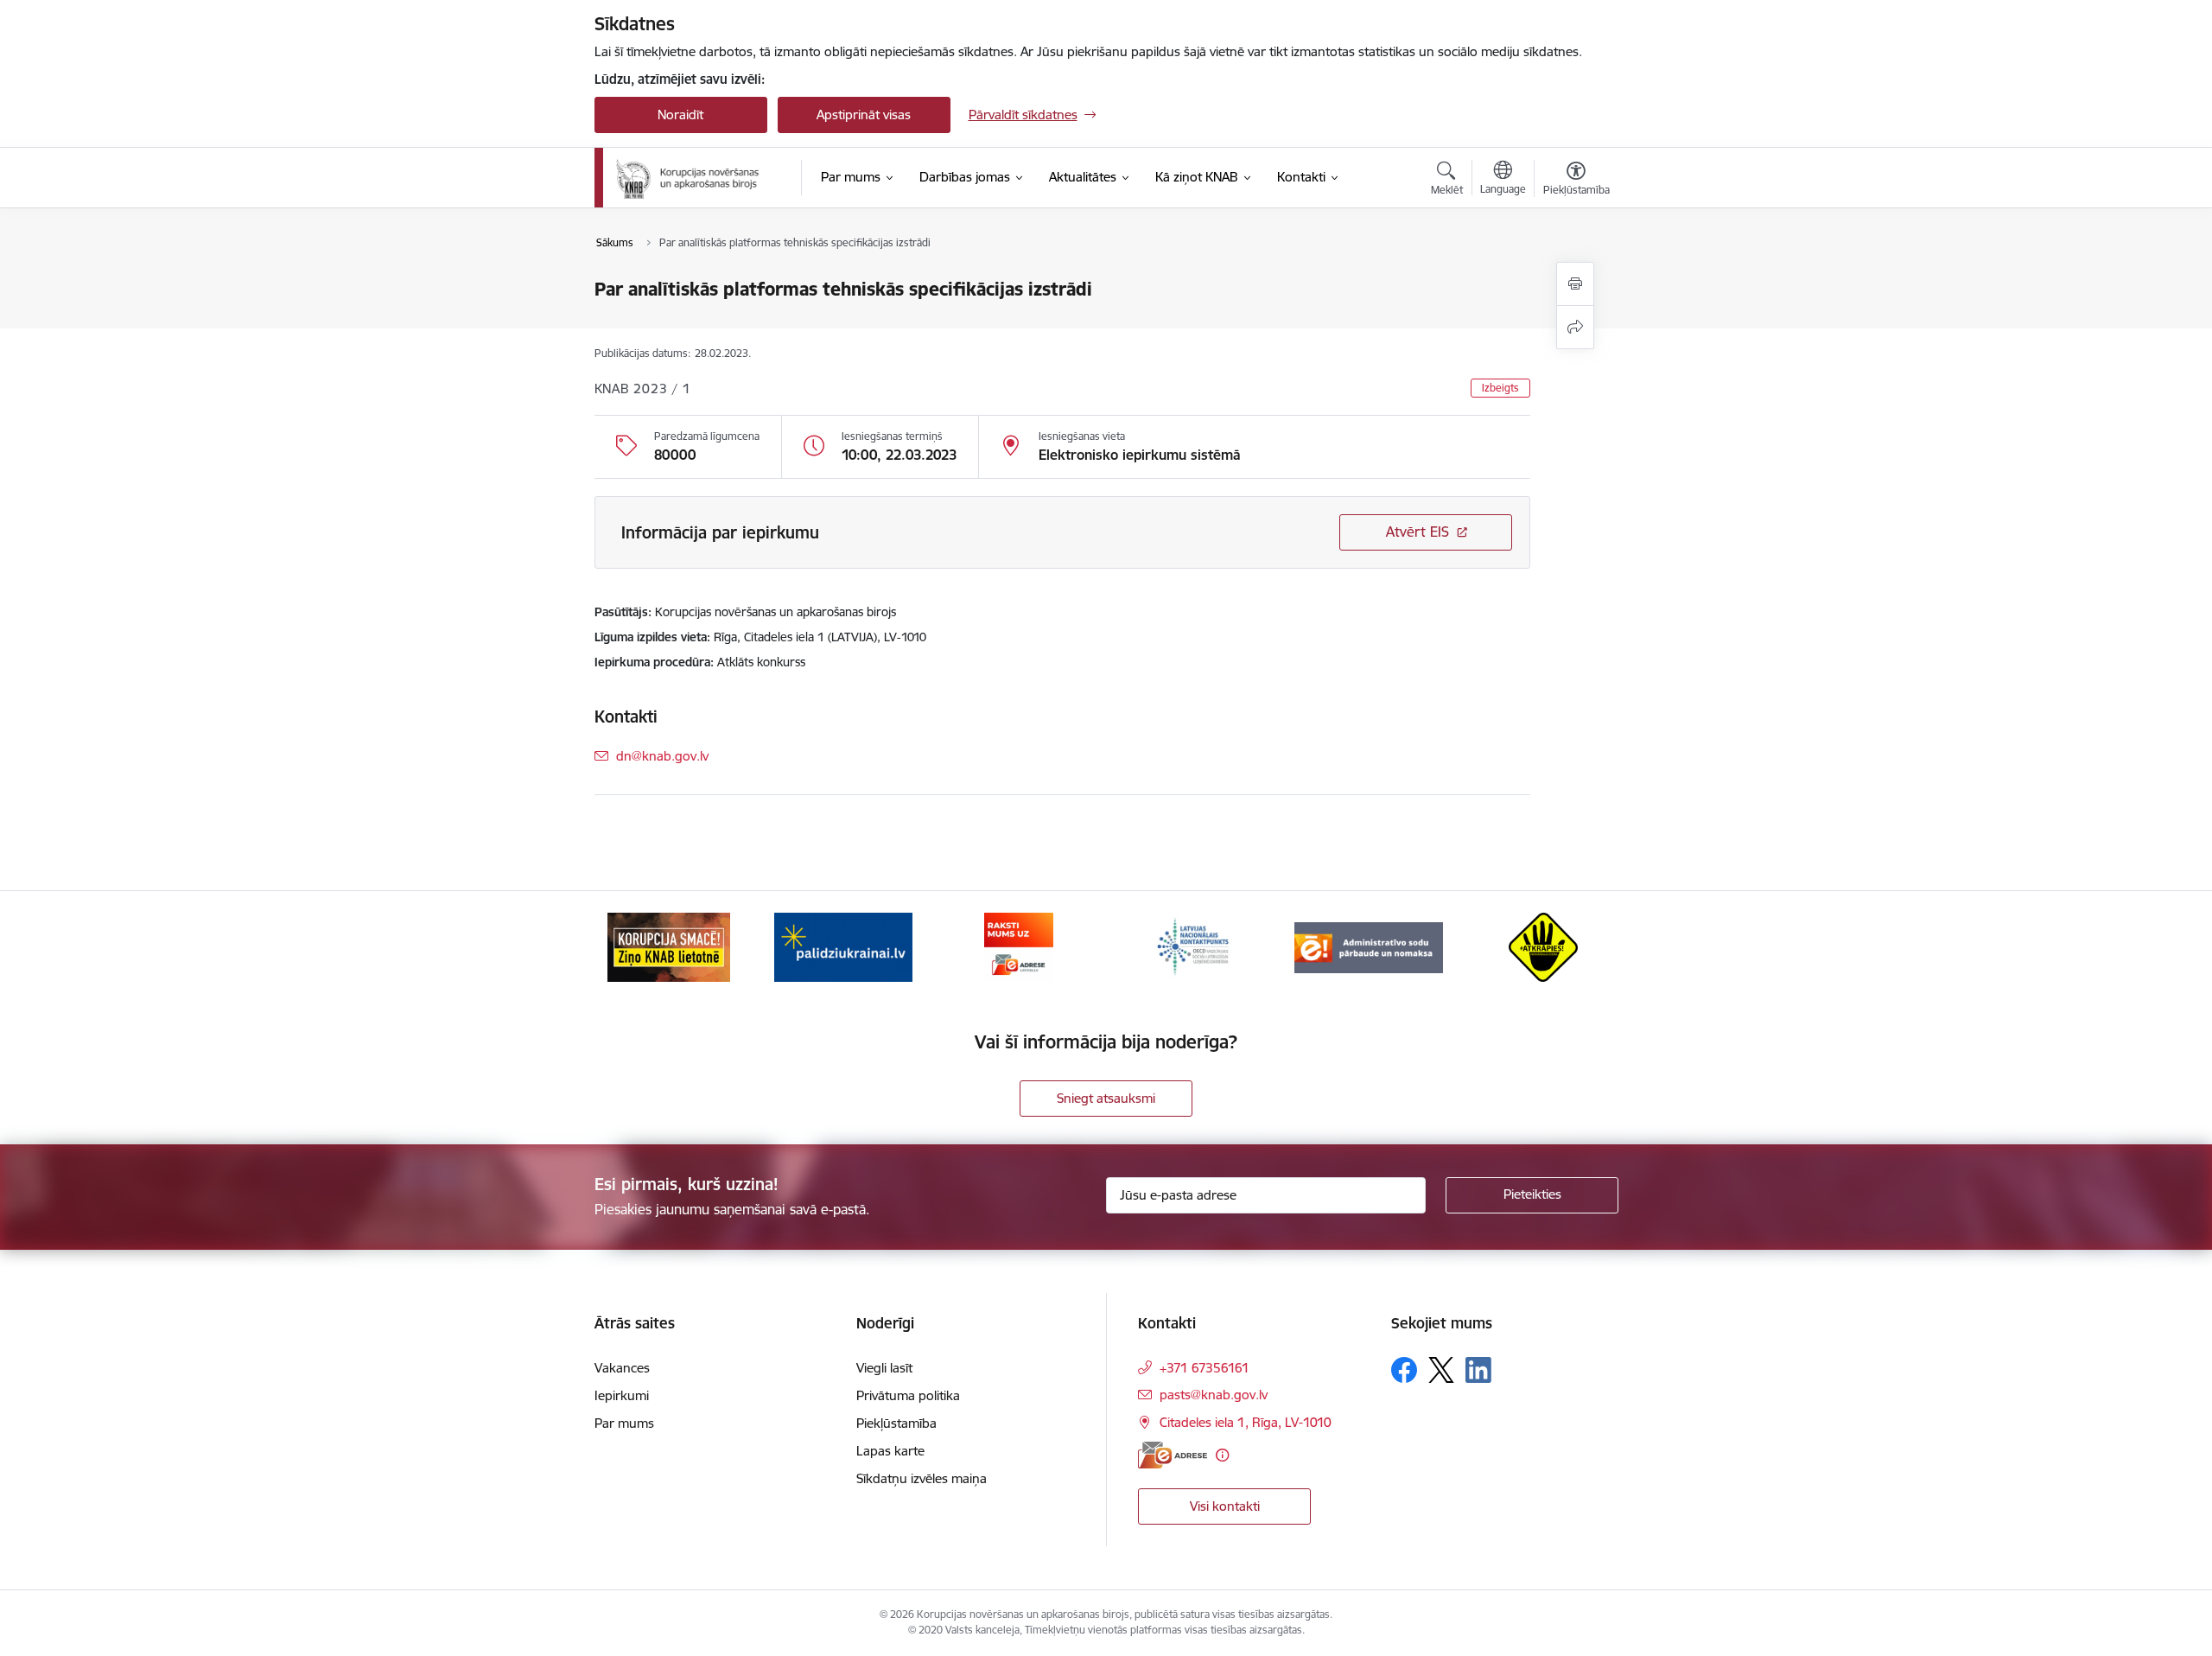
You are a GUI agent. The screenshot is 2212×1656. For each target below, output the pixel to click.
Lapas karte (890, 1451)
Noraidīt (680, 115)
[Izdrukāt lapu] (1575, 284)
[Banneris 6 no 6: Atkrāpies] (1543, 946)
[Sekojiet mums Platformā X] (1441, 1370)
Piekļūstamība (896, 1423)
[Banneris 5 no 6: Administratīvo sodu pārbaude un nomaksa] (1369, 946)
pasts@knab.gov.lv (1214, 1395)
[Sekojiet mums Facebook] (1404, 1370)
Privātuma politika (908, 1395)
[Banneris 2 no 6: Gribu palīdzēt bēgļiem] (843, 946)
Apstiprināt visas (864, 115)
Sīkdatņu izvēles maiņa (922, 1478)
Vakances (622, 1368)
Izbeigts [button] (1500, 388)
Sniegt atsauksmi (1106, 1098)
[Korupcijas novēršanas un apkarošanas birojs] (691, 178)
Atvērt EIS (1417, 532)
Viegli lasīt (884, 1368)
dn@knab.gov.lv (662, 756)
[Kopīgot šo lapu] (1575, 327)
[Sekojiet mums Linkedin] (1478, 1370)
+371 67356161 (1205, 1368)
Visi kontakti (1225, 1506)
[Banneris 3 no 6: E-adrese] (1019, 946)
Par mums (624, 1423)
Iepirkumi (622, 1395)
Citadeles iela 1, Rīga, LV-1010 (1246, 1422)
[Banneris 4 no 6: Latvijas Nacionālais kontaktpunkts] (1193, 946)
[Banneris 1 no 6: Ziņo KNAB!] (669, 946)
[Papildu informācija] (1222, 1455)
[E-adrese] (1173, 1455)
